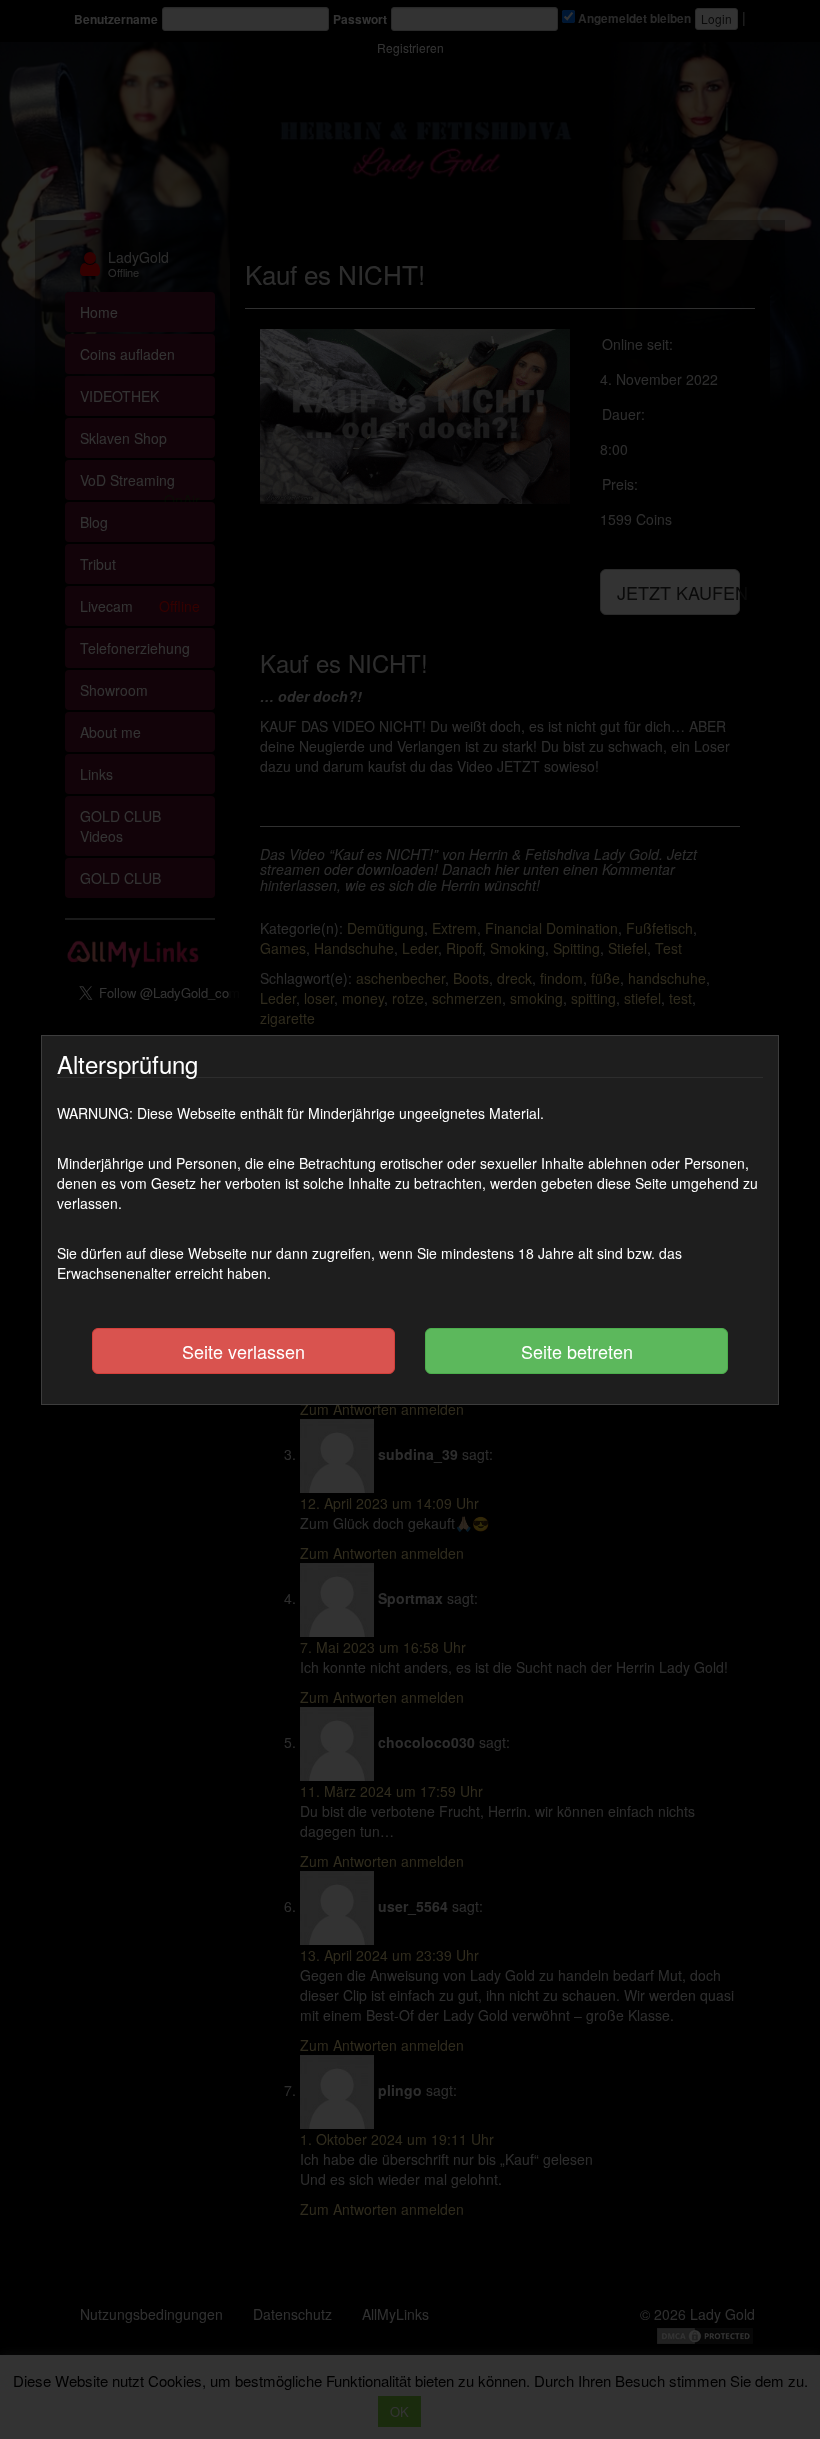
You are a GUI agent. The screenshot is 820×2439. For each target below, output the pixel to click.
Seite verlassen (243, 1351)
